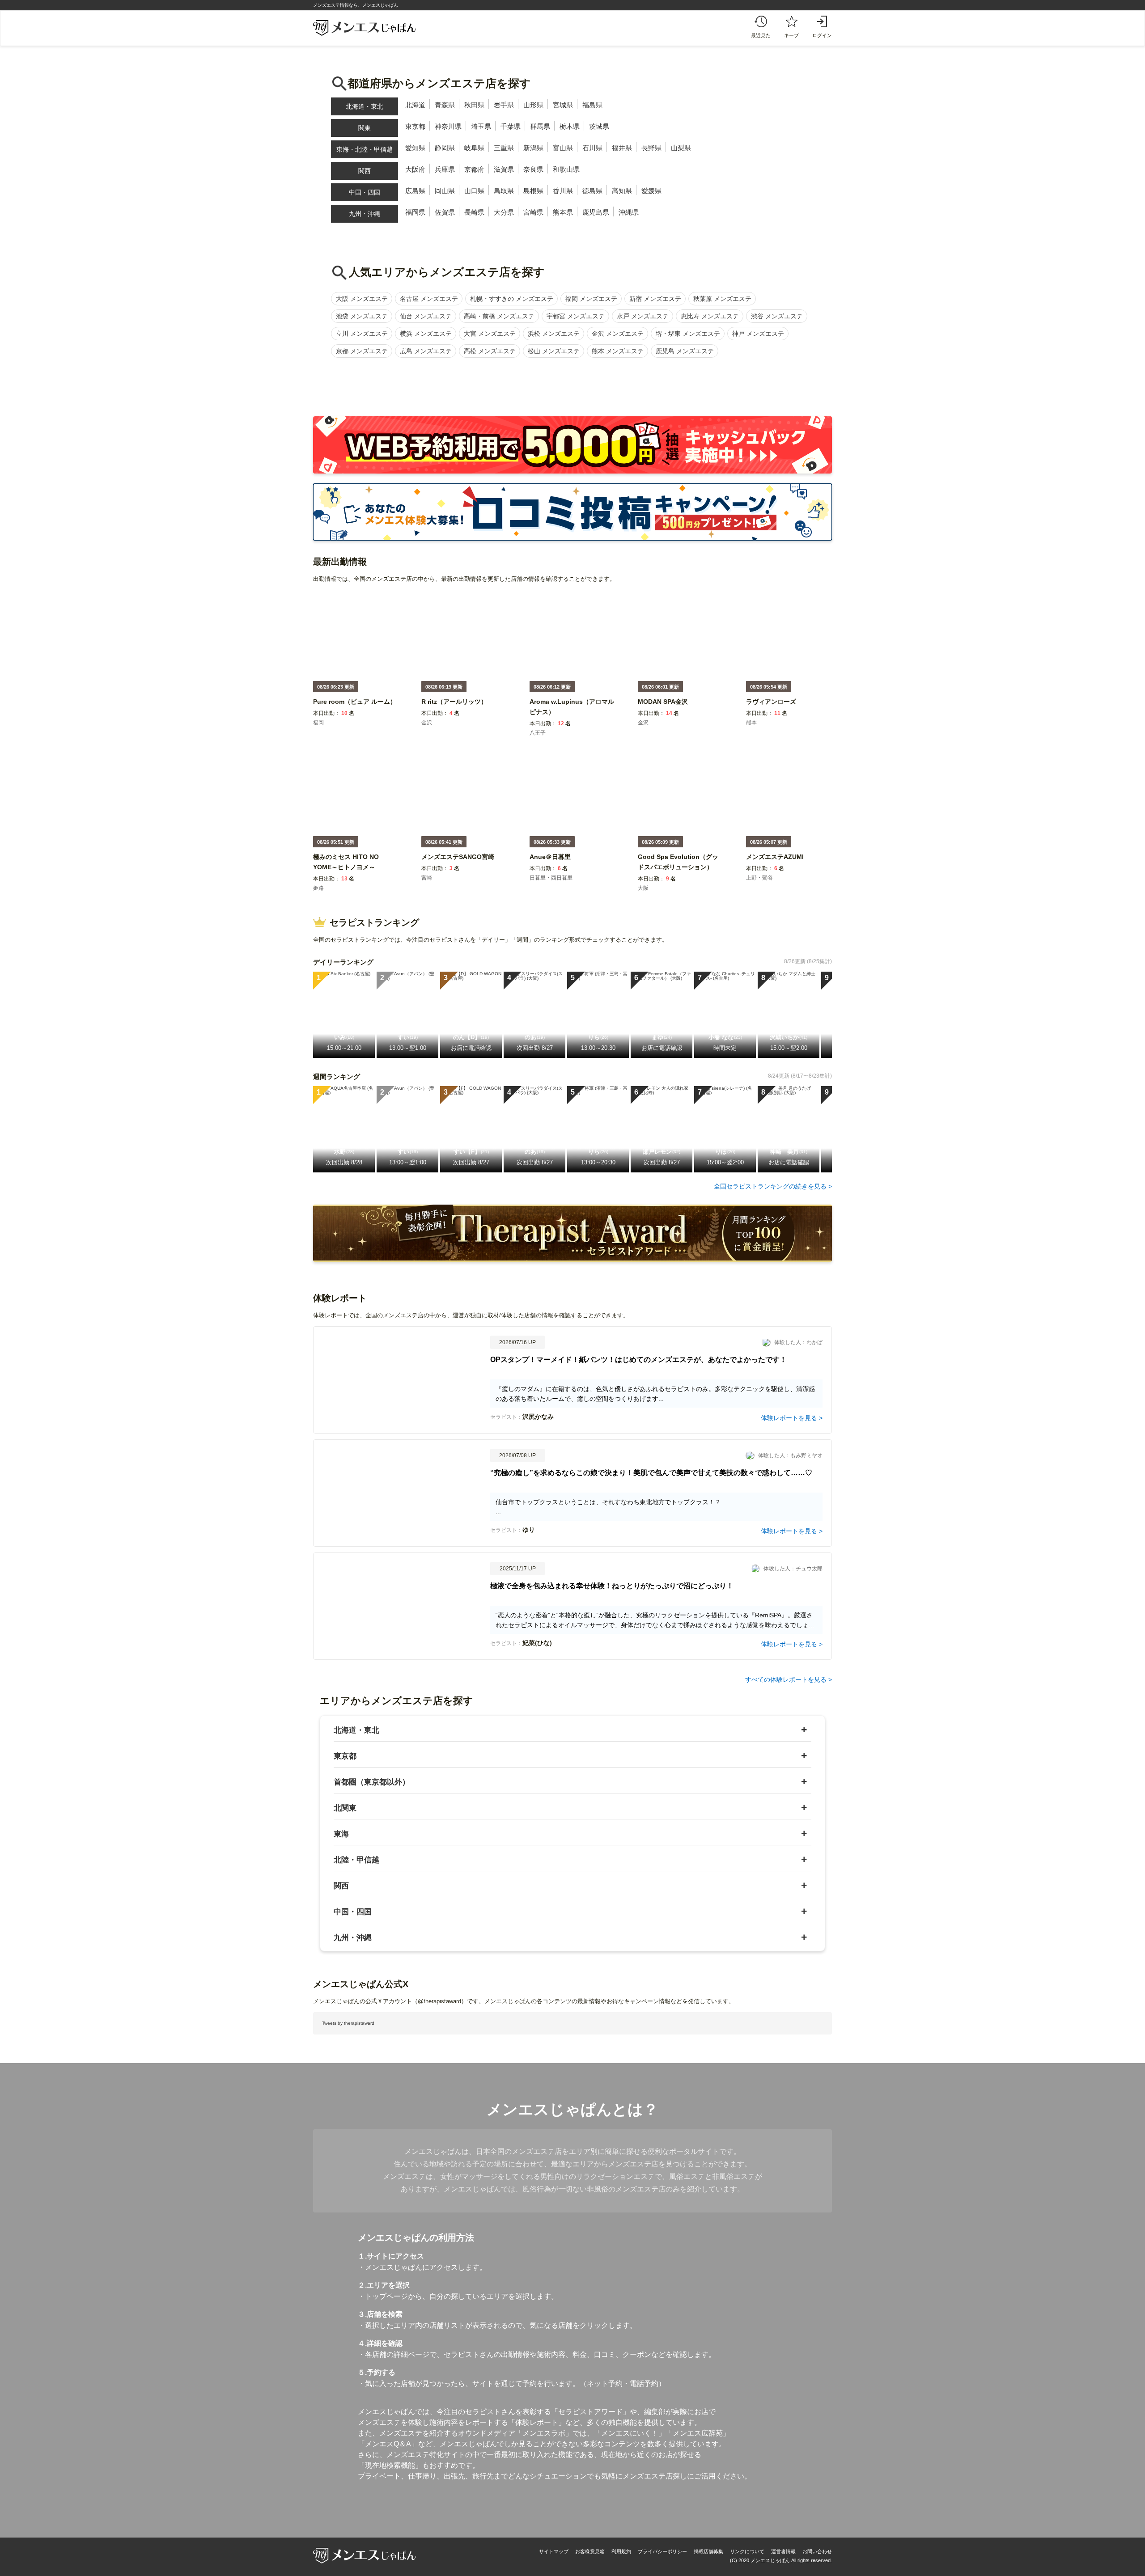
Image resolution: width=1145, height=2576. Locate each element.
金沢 (427, 723)
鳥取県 (504, 191)
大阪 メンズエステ (362, 299)
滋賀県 (504, 169)
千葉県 (511, 126)
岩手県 (504, 105)
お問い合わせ (817, 2551)
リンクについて (747, 2551)
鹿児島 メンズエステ (685, 351)
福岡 (318, 723)
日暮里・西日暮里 (551, 878)
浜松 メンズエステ (554, 334)
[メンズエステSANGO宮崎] (458, 863)
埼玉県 (481, 126)
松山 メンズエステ (554, 351)
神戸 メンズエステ (758, 334)
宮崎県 (533, 212)
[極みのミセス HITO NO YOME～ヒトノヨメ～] (356, 873)
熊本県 (563, 212)
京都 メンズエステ (362, 351)
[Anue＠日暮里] (550, 863)
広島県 (415, 191)
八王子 (538, 733)
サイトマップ (554, 2551)
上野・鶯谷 (759, 878)
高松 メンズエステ (490, 351)
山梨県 (681, 148)
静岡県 (445, 148)
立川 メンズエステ (362, 334)
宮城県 (563, 105)
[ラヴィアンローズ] (771, 708)
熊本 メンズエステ (618, 351)
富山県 (563, 148)
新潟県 (533, 148)
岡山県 (445, 191)
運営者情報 (783, 2551)
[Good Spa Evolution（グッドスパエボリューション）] (680, 873)
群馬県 (540, 126)
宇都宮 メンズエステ (576, 316)
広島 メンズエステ (426, 351)
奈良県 (533, 169)
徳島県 (592, 191)
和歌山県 (566, 169)
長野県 (651, 148)
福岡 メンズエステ (591, 299)
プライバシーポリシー (662, 2551)
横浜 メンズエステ (426, 334)
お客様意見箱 (590, 2551)
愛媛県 (651, 191)
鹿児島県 (596, 212)
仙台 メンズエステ (426, 316)
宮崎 (427, 878)
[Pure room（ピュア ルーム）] (355, 708)
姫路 (318, 888)
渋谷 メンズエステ (777, 316)
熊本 (751, 723)
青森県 (445, 105)
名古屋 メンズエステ (429, 299)
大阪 (643, 888)
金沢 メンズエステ (618, 334)
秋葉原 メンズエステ (722, 299)
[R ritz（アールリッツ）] (454, 708)
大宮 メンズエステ (490, 334)
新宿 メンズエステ (655, 299)
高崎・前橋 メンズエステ (499, 316)
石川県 (592, 148)
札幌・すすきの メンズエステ (512, 299)
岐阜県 (474, 148)
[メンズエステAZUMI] (775, 863)
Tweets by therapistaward (348, 2023)
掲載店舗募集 (708, 2551)
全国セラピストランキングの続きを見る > (773, 1186)
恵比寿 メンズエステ (710, 316)
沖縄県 (629, 212)
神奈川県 (448, 126)
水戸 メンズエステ (643, 316)
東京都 (415, 126)
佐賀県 (445, 212)
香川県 (563, 191)
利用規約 (621, 2551)
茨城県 (599, 126)
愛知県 (415, 148)
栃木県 (570, 126)
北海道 (415, 105)
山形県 (533, 105)
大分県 (504, 212)
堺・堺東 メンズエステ (688, 334)
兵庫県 (445, 169)
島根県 (533, 191)
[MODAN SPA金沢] (663, 708)
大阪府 (415, 169)
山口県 (474, 191)
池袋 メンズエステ (362, 316)
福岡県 (415, 212)
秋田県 (474, 105)
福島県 (592, 105)
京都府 (474, 169)
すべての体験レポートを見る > (789, 1679)
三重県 (504, 148)
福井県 (622, 148)
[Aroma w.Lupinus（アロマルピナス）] (572, 718)
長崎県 (474, 212)
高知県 (622, 191)
